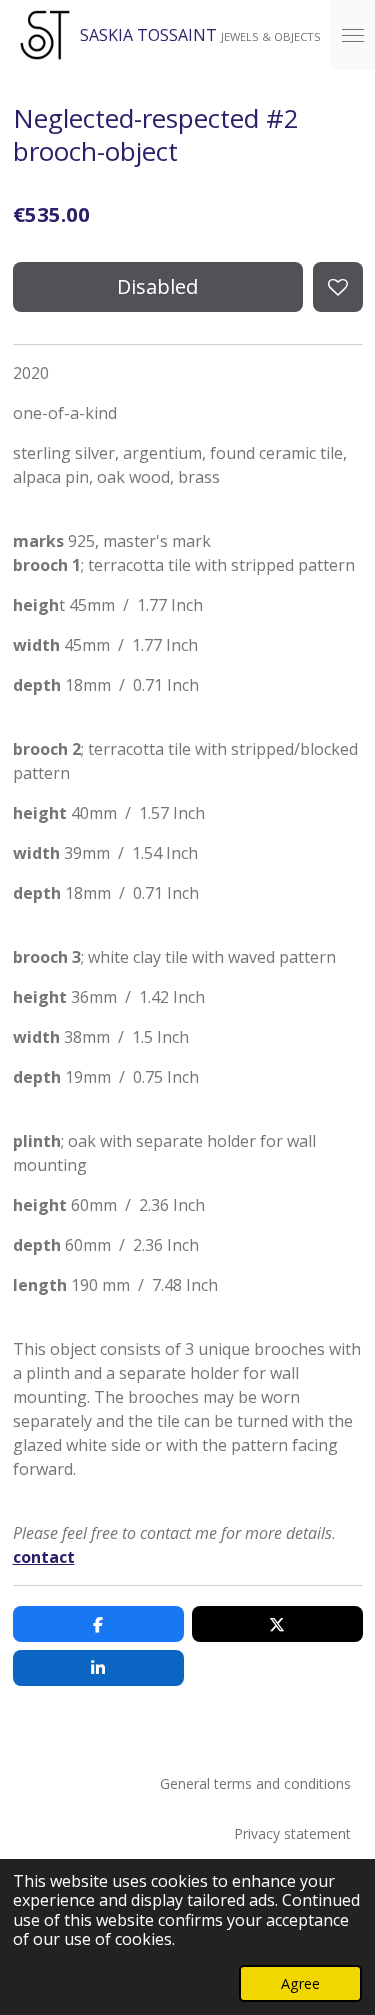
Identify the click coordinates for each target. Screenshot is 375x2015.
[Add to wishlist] (338, 287)
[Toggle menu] (353, 35)
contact (44, 1557)
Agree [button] (300, 1983)
